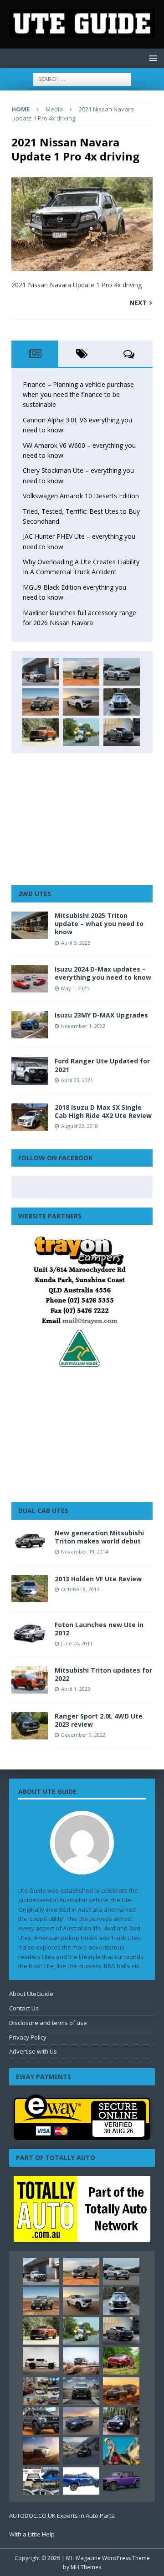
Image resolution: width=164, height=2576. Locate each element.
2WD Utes (35, 894)
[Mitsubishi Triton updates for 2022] (30, 1680)
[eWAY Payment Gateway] (82, 2135)
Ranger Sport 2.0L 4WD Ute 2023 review (99, 1720)
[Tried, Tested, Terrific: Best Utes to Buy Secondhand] (122, 702)
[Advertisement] (82, 819)
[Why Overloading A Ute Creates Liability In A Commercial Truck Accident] (81, 732)
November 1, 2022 (83, 1026)
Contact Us (24, 2008)
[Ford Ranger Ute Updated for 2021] (30, 1071)
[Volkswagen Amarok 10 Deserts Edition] (81, 702)
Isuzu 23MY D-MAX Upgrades (101, 1015)
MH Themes (86, 2567)
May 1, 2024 (75, 988)
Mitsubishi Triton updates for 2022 (103, 1674)
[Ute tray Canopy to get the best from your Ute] (81, 2481)
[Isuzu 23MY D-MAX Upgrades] (30, 1025)
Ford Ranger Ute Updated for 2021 (102, 1065)
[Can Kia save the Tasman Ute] (41, 2421)
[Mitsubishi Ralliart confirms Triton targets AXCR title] (121, 2361)
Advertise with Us (33, 2051)
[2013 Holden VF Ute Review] (30, 1589)
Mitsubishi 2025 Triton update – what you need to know (99, 924)
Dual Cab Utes (43, 1511)
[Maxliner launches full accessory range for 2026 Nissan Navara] (41, 2361)
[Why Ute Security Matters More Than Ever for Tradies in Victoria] (121, 2451)
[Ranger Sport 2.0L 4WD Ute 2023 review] (30, 1726)
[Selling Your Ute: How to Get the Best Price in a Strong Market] (41, 2391)
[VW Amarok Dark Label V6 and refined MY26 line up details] (81, 2451)
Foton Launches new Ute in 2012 (99, 1629)
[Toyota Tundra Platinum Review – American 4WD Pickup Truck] (81, 2421)
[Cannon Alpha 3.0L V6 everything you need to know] (81, 672)
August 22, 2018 (79, 1126)
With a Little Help (32, 2534)
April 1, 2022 (76, 1689)
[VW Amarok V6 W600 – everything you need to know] (122, 672)
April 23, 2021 (77, 1080)
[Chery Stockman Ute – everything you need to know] (41, 702)
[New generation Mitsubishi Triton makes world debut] (30, 1543)
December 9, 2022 (83, 1735)
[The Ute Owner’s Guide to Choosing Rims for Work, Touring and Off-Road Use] (81, 2361)
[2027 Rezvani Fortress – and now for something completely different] (81, 2391)
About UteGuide (31, 1994)
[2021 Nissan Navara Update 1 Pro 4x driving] (82, 266)
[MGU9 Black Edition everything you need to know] (122, 732)
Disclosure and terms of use (48, 2023)
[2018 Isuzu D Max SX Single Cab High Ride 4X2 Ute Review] (30, 1117)
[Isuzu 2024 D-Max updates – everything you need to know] (30, 979)
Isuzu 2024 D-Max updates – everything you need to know (103, 973)
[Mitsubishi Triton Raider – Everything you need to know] (41, 2451)
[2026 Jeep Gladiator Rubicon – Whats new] (121, 2481)
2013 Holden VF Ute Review (98, 1579)
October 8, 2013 (80, 1589)
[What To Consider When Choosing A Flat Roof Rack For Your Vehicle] (41, 2481)
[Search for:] (82, 78)
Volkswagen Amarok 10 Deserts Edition (81, 496)
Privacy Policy (28, 2037)
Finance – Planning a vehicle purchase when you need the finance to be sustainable (78, 395)
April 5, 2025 (76, 943)
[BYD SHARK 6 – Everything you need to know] (121, 2421)
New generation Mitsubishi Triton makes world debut (99, 1537)
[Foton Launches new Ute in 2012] (30, 1633)
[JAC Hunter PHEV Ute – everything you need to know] (41, 732)
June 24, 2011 (77, 1643)
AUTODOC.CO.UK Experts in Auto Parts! (62, 2516)
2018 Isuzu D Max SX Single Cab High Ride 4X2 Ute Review (103, 1111)
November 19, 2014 (85, 1551)
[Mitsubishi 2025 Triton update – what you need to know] (30, 925)
